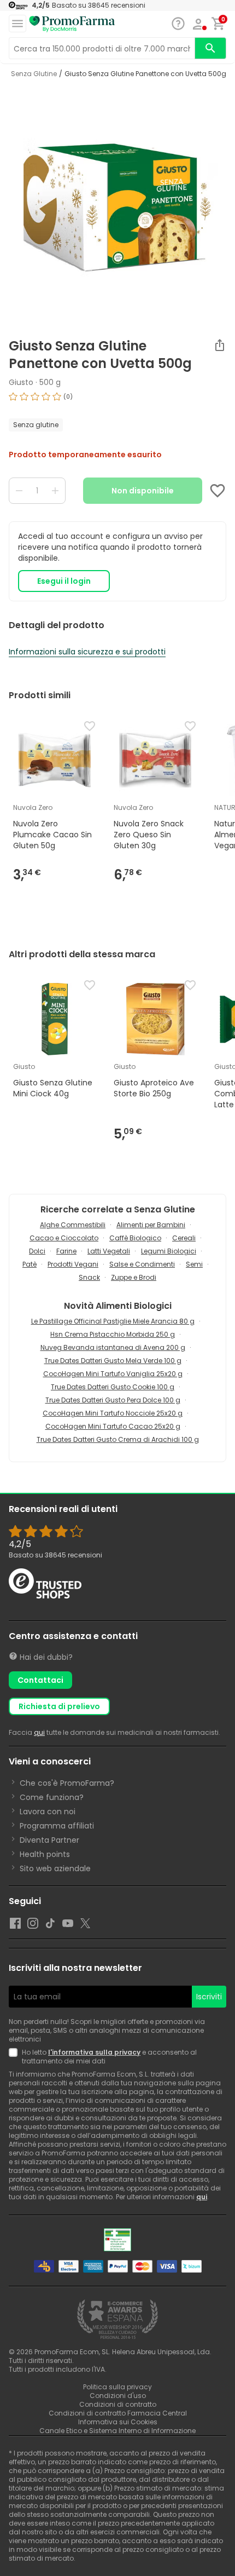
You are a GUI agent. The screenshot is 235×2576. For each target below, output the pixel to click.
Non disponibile (143, 491)
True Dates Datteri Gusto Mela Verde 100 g (113, 1361)
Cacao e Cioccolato (64, 1238)
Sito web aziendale (55, 1868)
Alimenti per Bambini (151, 1225)
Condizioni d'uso (118, 2396)
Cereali (184, 1238)
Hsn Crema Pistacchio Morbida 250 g (113, 1334)
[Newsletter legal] (15, 2057)
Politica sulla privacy (117, 2387)
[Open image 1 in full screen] (119, 208)
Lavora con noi (48, 1812)
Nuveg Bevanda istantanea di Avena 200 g (113, 1347)
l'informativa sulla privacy (94, 2052)
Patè (30, 1264)
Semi (194, 1264)
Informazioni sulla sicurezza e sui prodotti (87, 652)
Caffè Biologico (135, 1238)
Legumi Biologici (169, 1251)
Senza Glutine (34, 74)
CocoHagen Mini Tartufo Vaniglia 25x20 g (113, 1374)
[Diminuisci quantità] (19, 491)
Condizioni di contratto (118, 2404)
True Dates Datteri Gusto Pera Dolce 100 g (113, 1400)
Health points (45, 1854)
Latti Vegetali (109, 1251)
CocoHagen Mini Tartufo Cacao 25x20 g (113, 1426)
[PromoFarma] (72, 24)
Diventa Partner (49, 1840)
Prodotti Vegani (73, 1264)
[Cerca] (210, 48)
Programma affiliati (57, 1826)
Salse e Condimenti (142, 1264)
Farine (66, 1251)
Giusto (21, 382)
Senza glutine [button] (36, 425)
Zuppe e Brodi (134, 1277)
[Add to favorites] (218, 491)
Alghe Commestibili (73, 1225)
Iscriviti (209, 1997)
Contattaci (40, 1680)
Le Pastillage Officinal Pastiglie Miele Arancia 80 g (113, 1321)
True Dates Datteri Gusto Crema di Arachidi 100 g (118, 1439)
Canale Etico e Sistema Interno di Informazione (117, 2431)
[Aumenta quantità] (55, 491)
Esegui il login (64, 581)
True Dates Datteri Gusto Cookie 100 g (113, 1387)
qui (39, 1732)
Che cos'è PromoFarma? (67, 1783)
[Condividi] (220, 345)
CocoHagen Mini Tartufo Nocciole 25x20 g (113, 1413)
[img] (117, 401)
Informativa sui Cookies (118, 2422)
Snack (89, 1277)
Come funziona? (52, 1797)
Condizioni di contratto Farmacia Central (118, 2413)
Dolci (37, 1251)
